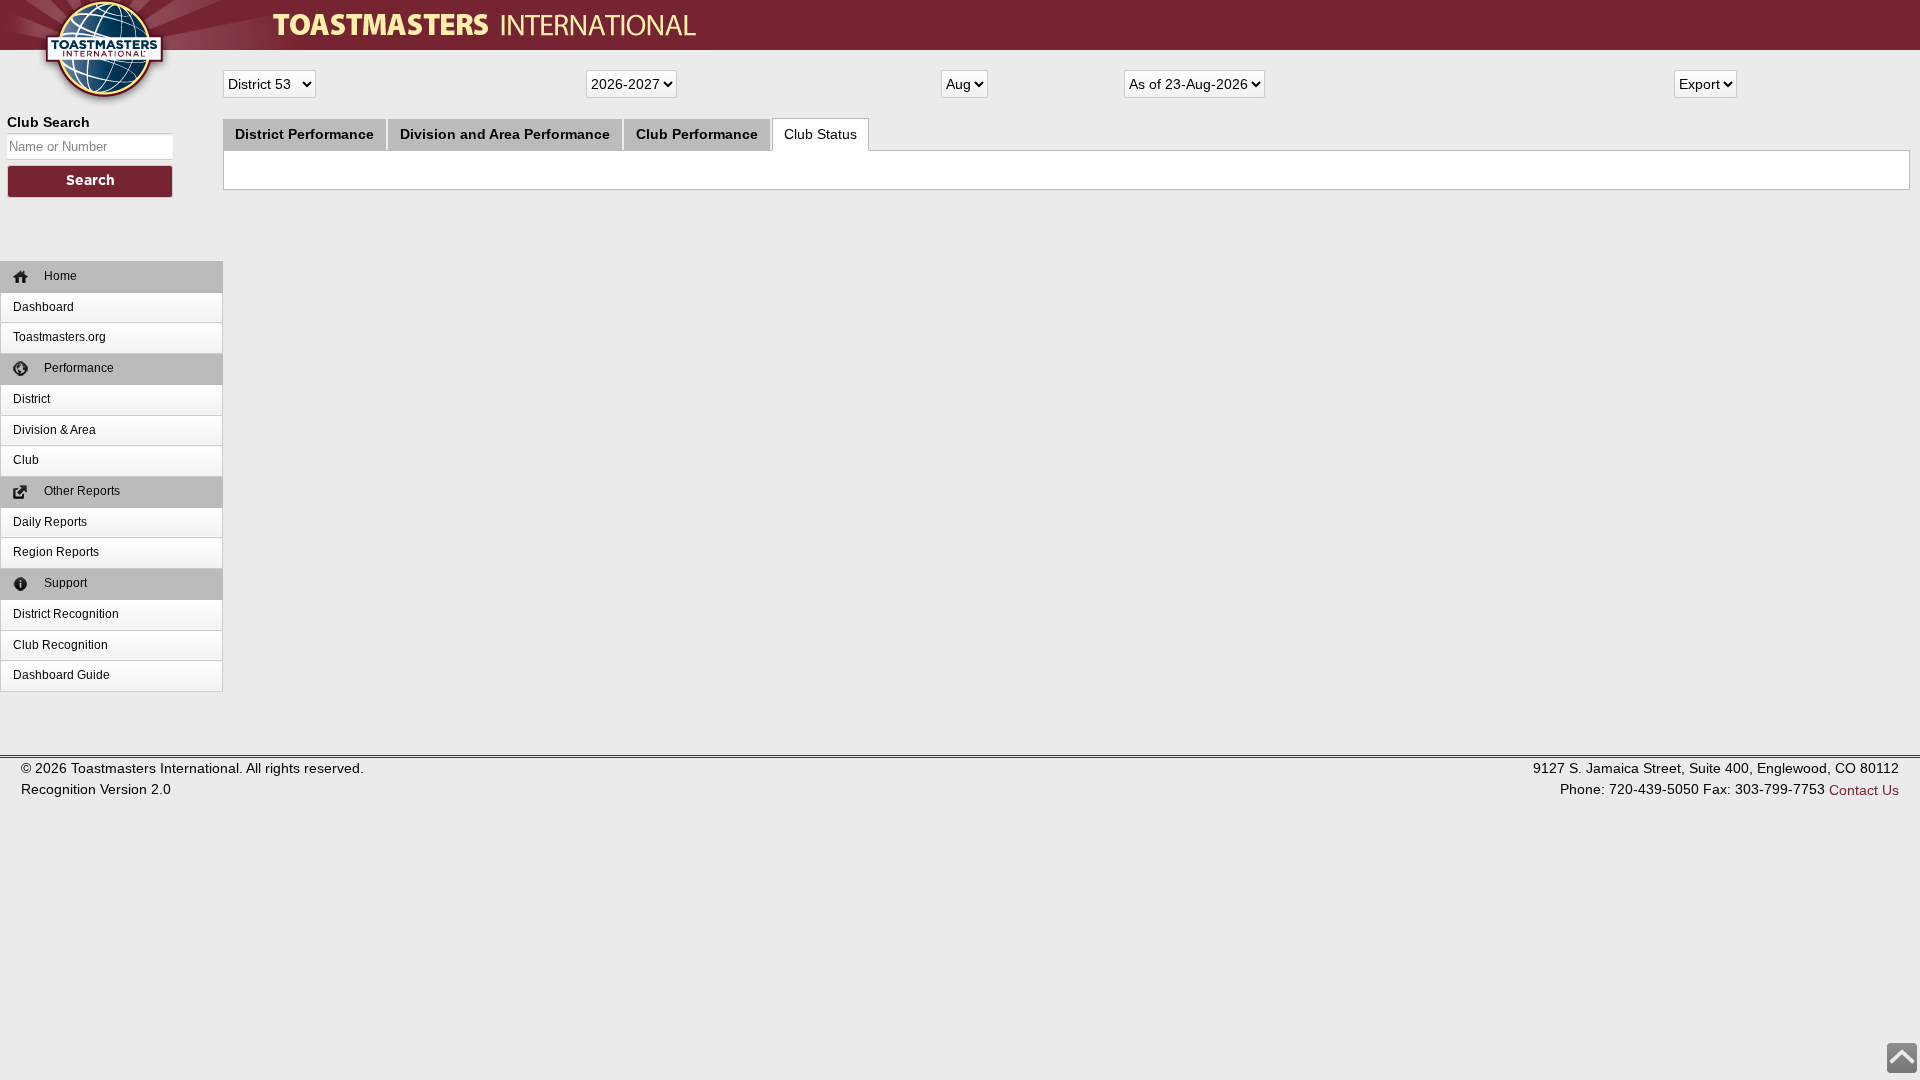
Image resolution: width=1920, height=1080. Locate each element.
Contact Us (1864, 790)
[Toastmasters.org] (75, 10)
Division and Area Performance (505, 134)
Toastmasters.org (59, 337)
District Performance (304, 134)
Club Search (48, 122)
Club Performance (697, 134)
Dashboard (43, 307)
